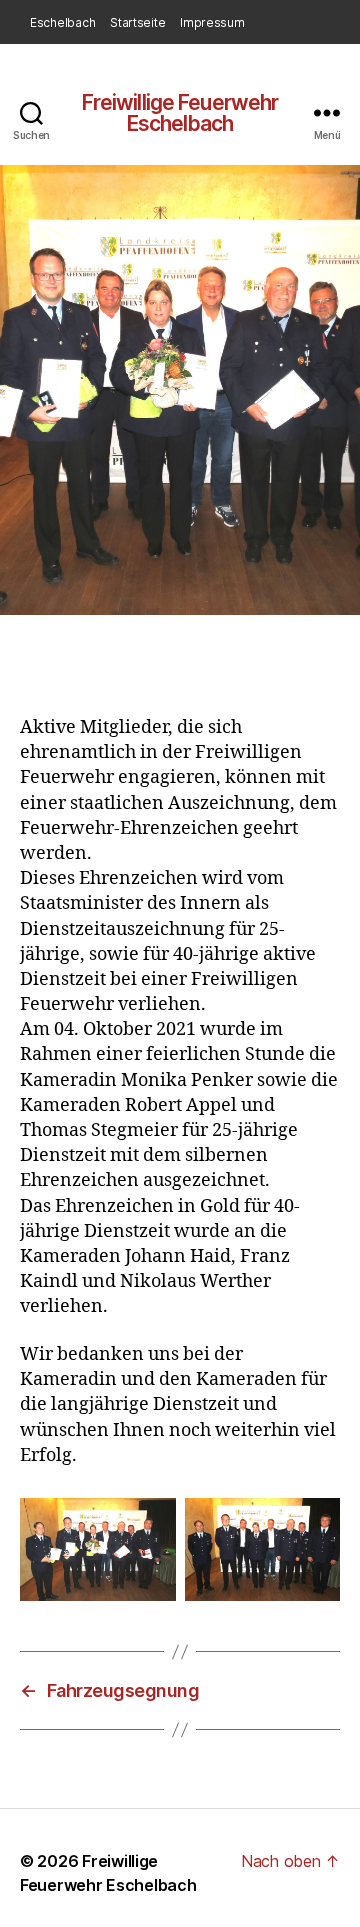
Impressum (212, 22)
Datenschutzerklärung (93, 49)
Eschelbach (62, 22)
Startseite (137, 22)
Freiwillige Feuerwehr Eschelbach (180, 113)
